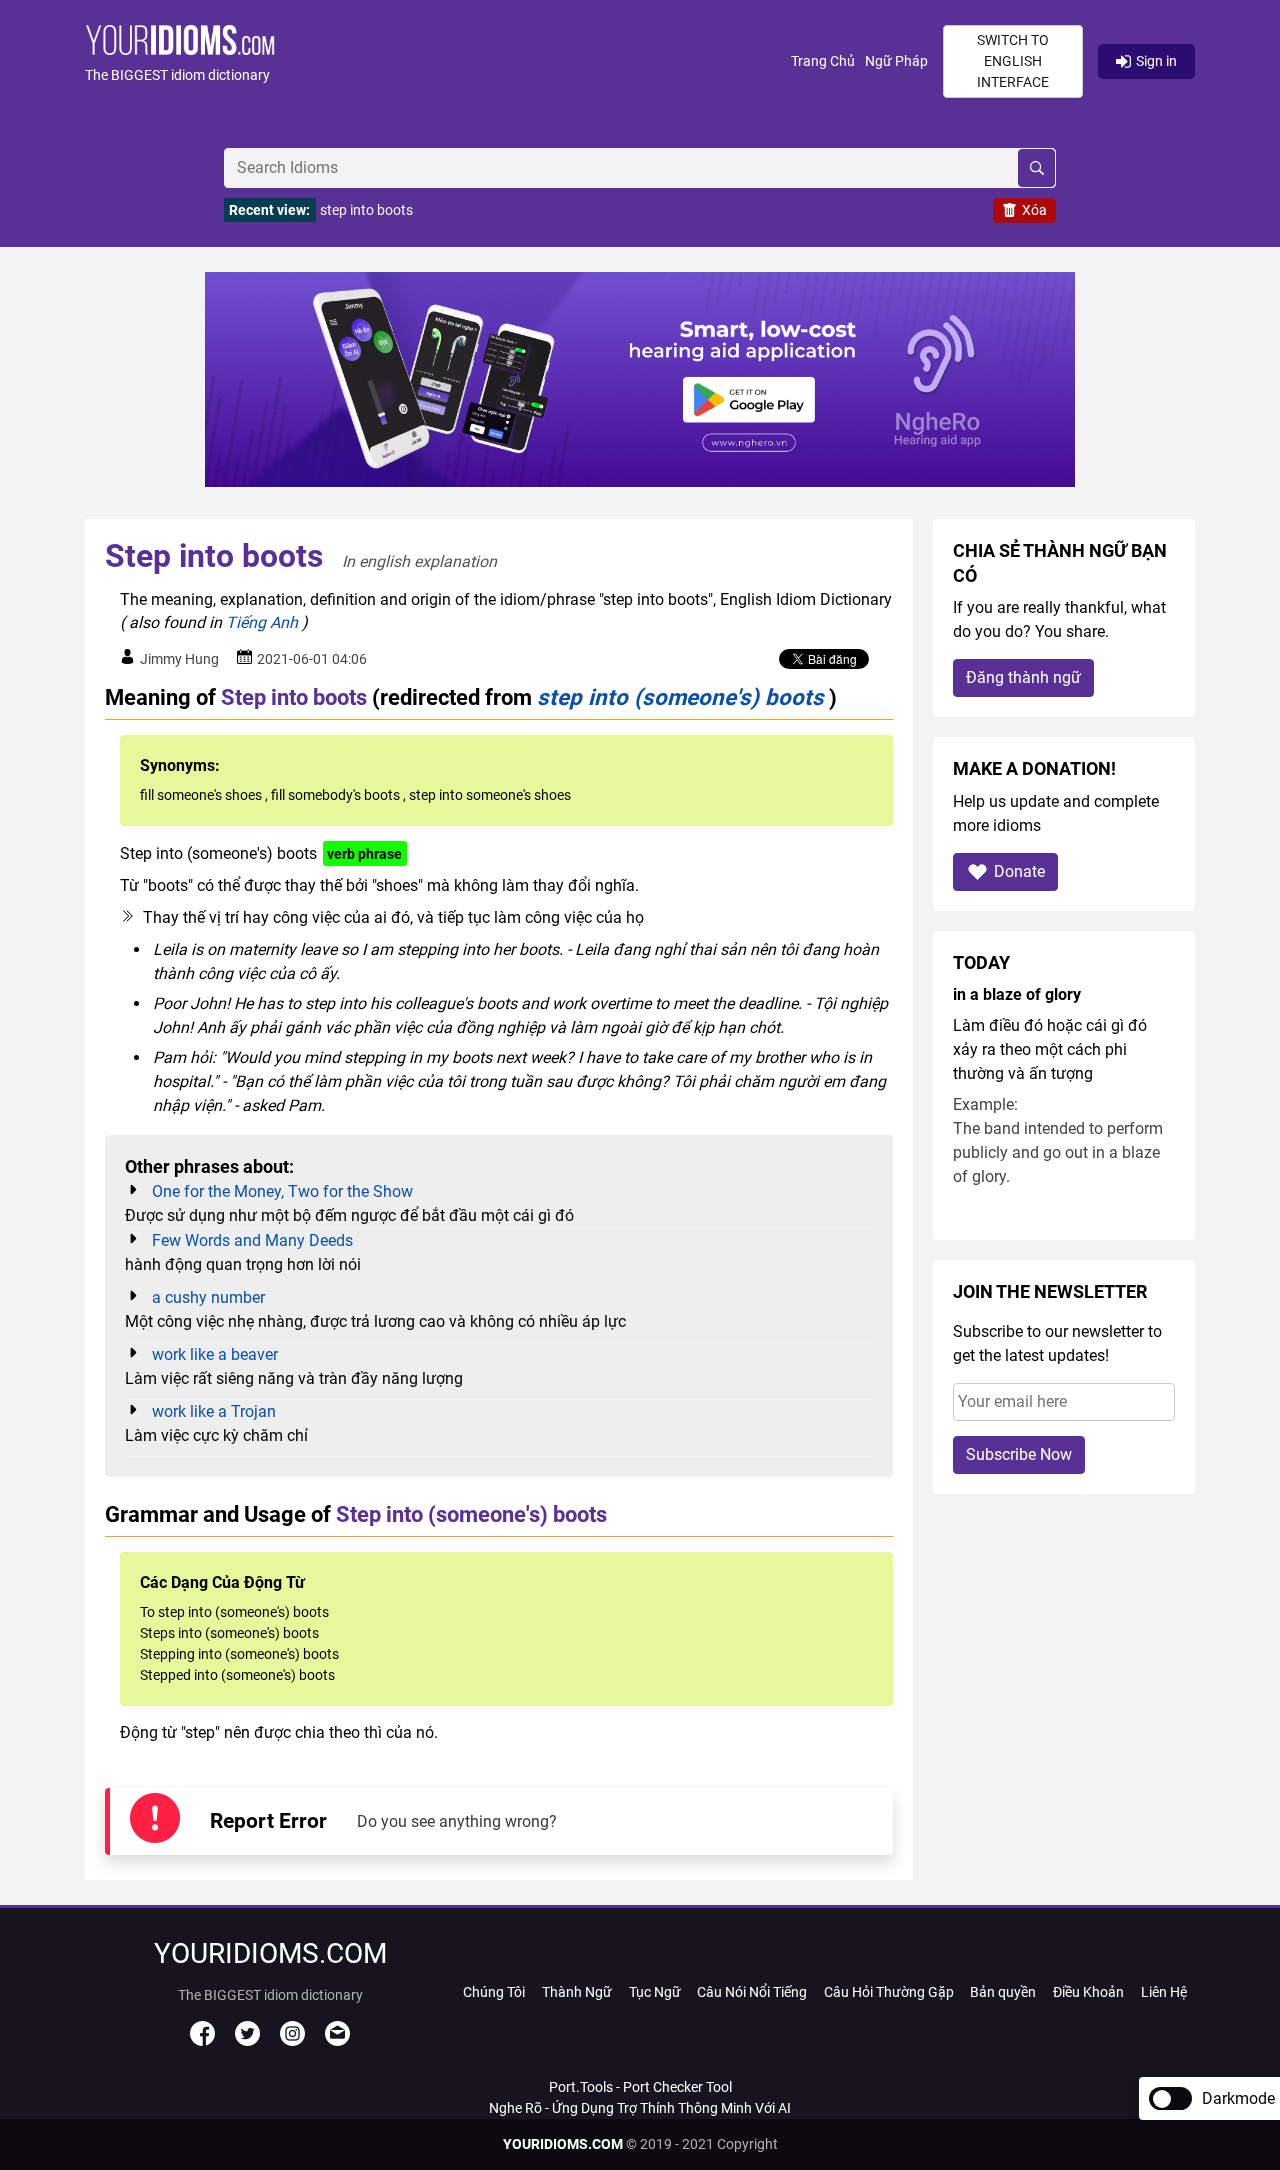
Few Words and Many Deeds (252, 1240)
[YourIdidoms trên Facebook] (202, 2041)
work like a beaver (215, 1354)
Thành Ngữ (577, 1992)
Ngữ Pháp (896, 61)
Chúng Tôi (494, 1992)
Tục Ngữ (655, 1992)
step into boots (366, 210)
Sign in (1156, 61)
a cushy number (208, 1297)
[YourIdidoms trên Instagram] (292, 2041)
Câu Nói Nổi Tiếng (752, 1992)
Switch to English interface (1013, 61)
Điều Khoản (1088, 1992)
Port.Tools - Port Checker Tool (640, 2087)
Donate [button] (1019, 871)
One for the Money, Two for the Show (282, 1191)
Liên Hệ (1164, 1992)
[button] (438, 61)
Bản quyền (1003, 1992)
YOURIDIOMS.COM (563, 2144)
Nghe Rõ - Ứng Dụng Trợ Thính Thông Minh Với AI (640, 2108)
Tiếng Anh (262, 622)
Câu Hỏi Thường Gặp (889, 1992)
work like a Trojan (214, 1411)
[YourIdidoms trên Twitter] (247, 2041)
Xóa (1034, 210)
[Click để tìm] (1036, 168)
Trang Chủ (823, 61)
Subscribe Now (1019, 1454)
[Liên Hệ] (337, 2041)
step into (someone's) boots (680, 697)
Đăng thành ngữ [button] (1023, 677)
